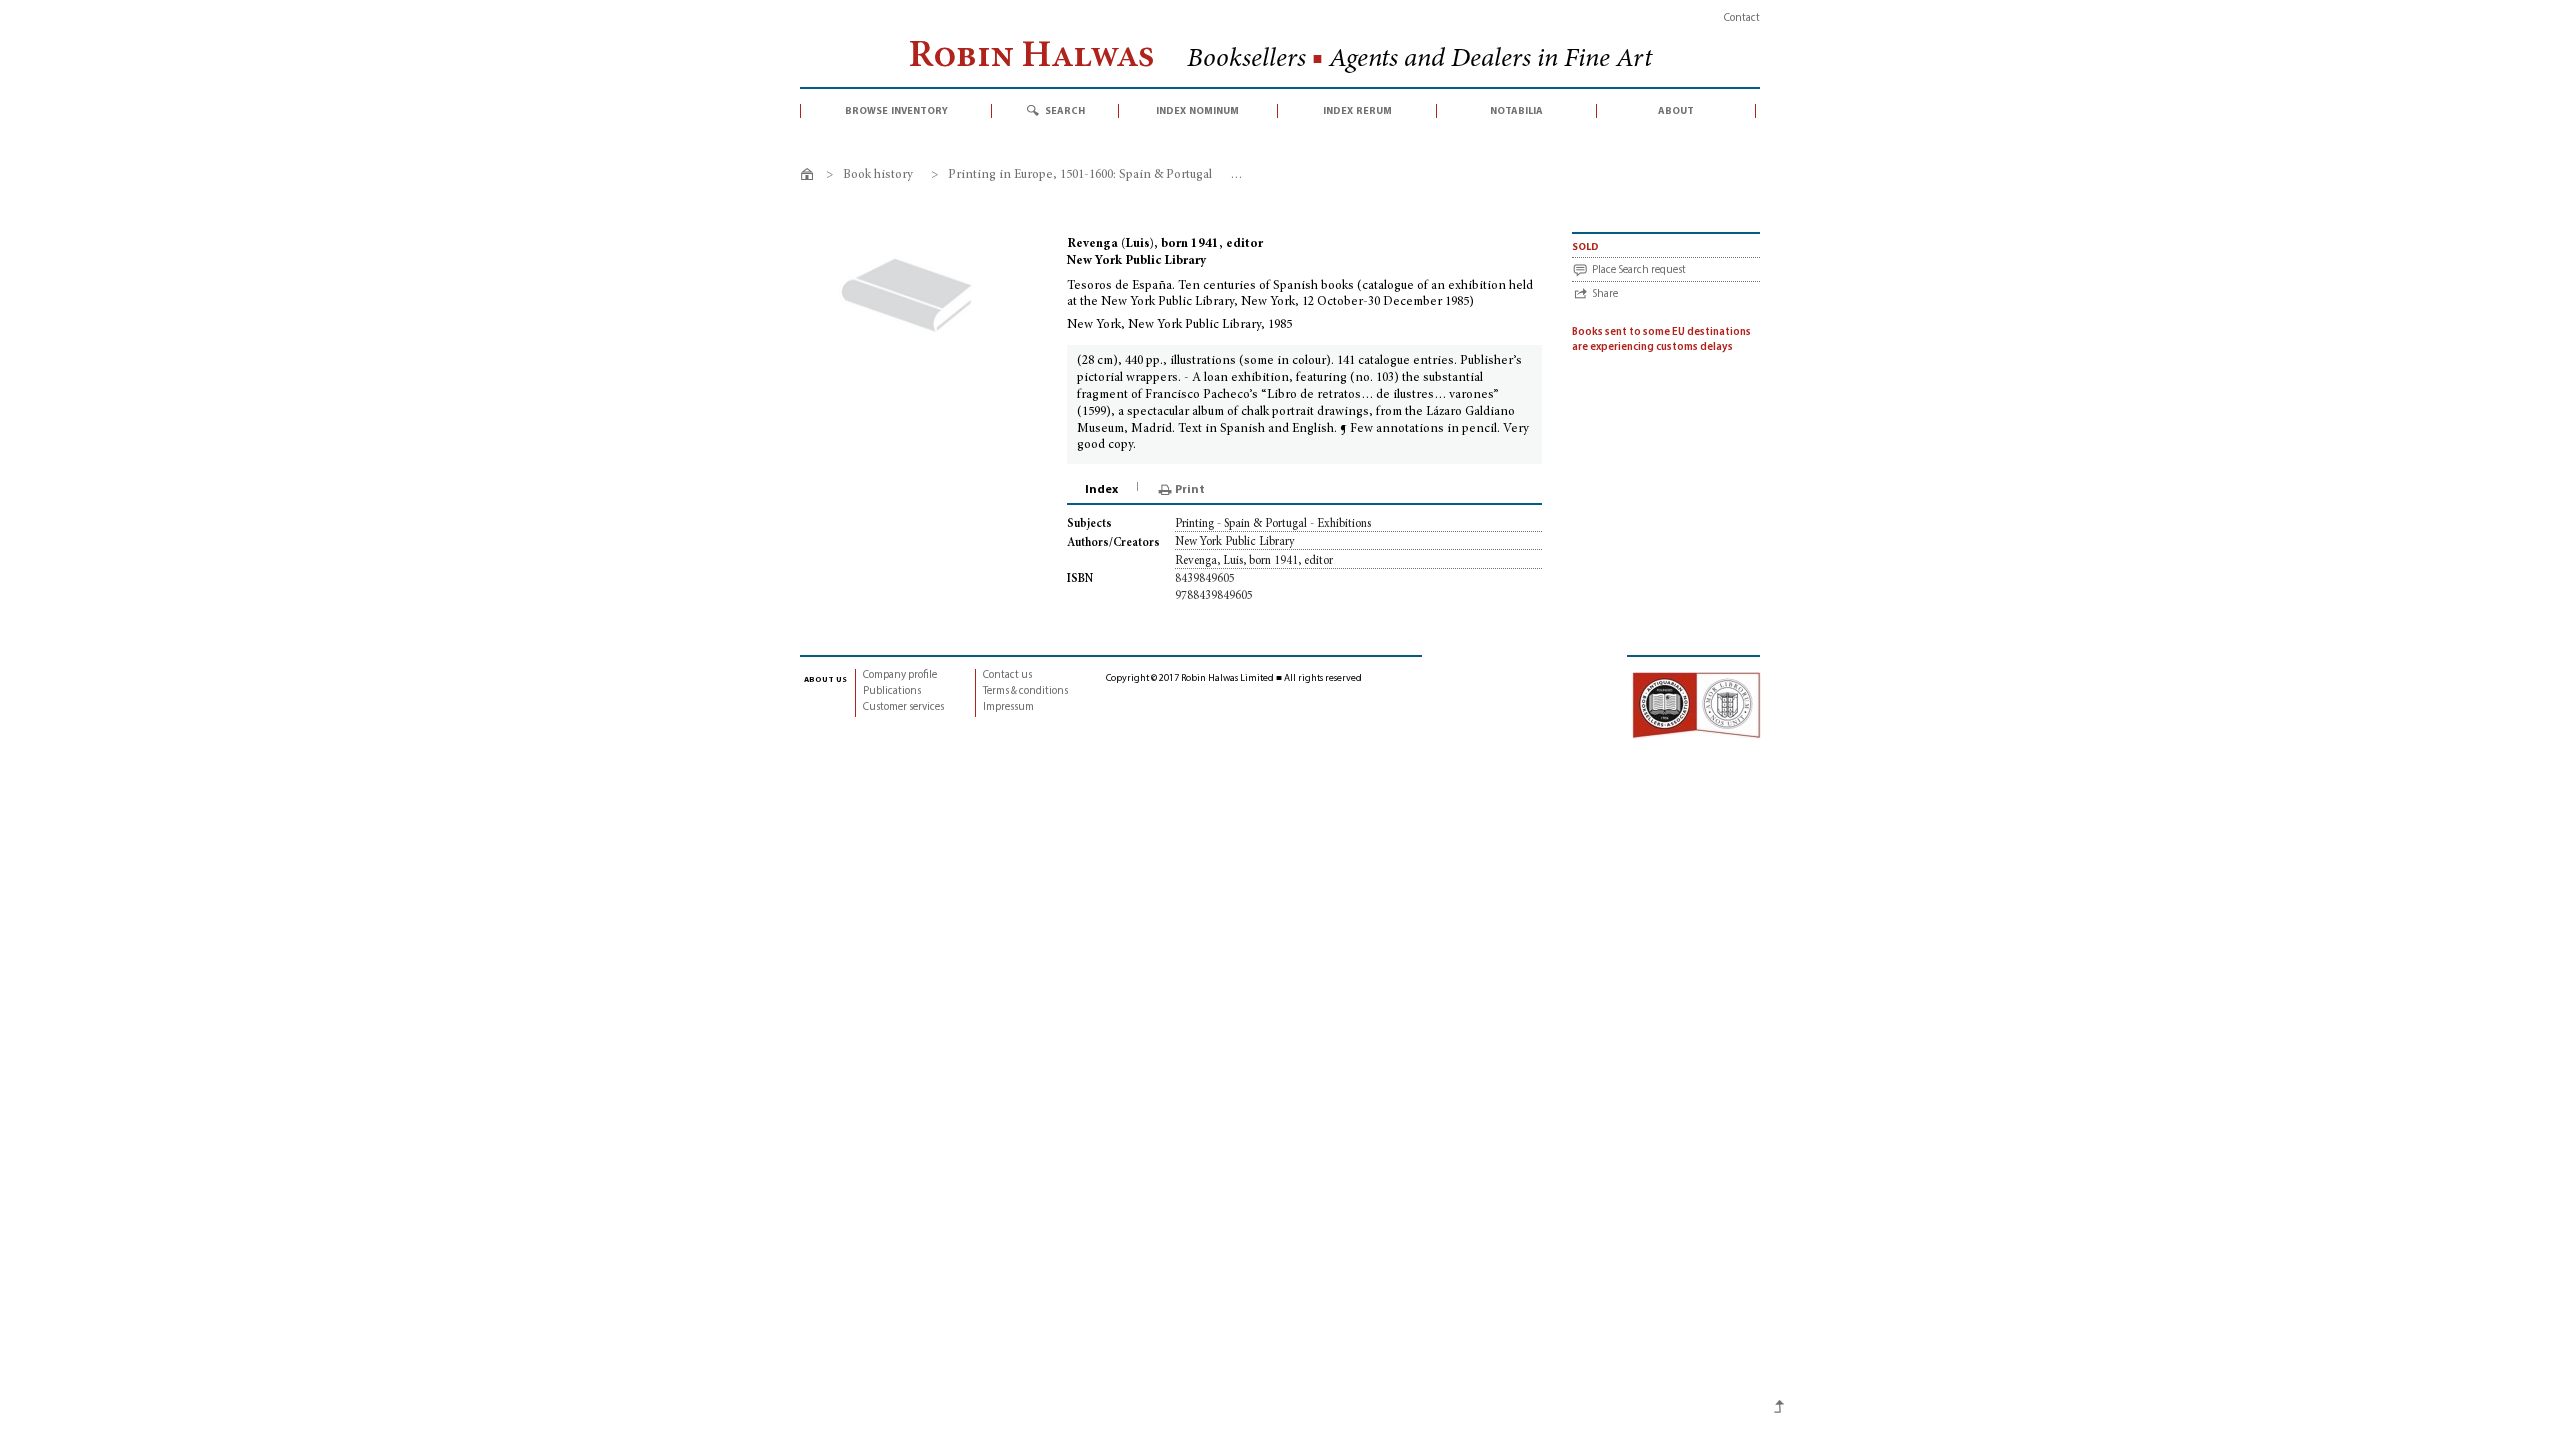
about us (825, 679)
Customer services (903, 707)
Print (1190, 490)
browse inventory (896, 111)
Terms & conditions (1025, 691)
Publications (892, 691)
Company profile (900, 675)
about (1676, 111)
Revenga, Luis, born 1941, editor (1254, 561)
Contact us (1007, 675)
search (1065, 111)
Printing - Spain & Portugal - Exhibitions (1273, 524)
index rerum (1357, 111)
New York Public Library (1235, 542)
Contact (1742, 18)
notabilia (1516, 111)
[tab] (1103, 490)
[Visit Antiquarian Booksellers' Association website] (1696, 704)
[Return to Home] (810, 177)
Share (1605, 294)
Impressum (1008, 707)
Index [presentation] (1101, 490)
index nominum (1197, 111)
